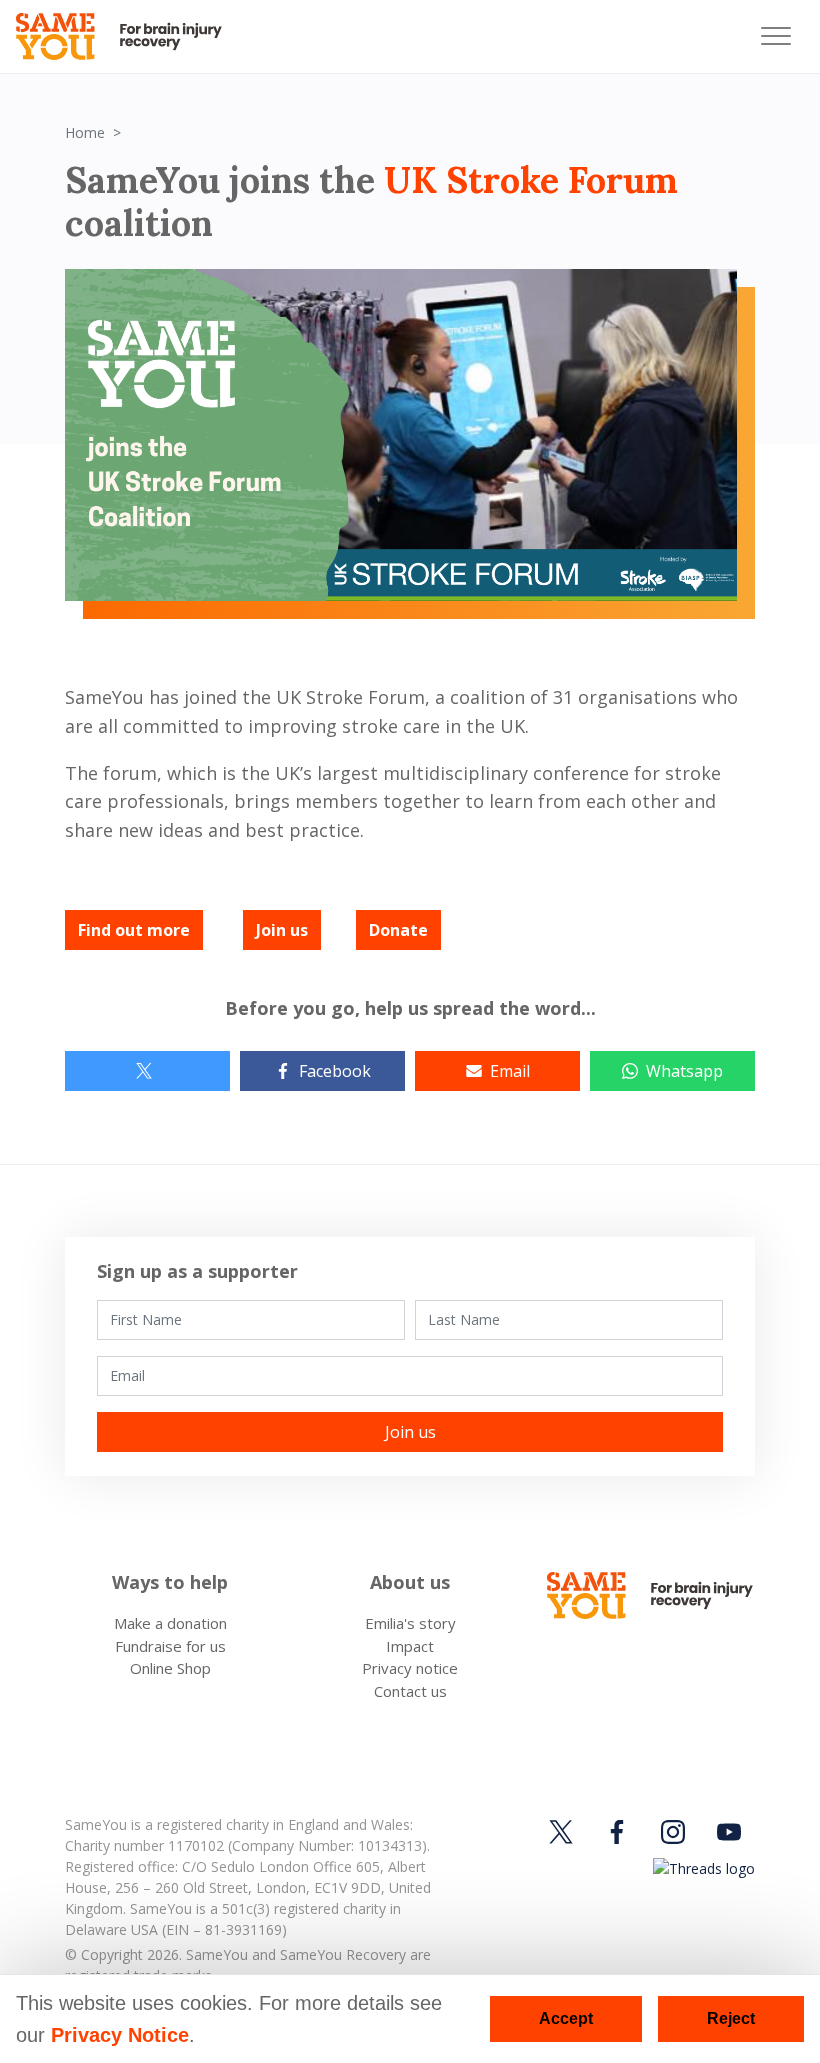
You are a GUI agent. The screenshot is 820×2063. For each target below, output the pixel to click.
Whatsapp (684, 1071)
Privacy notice (410, 1668)
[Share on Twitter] (147, 1071)
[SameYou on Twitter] (564, 1832)
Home (85, 132)
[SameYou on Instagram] (673, 1832)
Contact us (410, 1691)
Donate (398, 930)
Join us (282, 930)
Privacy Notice (120, 2035)
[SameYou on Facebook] (617, 1832)
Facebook (335, 1071)
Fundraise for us (170, 1646)
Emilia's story (410, 1623)
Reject (731, 2018)
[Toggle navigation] (776, 36)
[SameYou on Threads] (701, 1867)
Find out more (134, 930)
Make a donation (170, 1623)
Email (510, 1071)
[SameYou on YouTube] (729, 1832)
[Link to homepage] (127, 36)
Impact (410, 1646)
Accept (566, 2018)
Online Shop (170, 1668)
